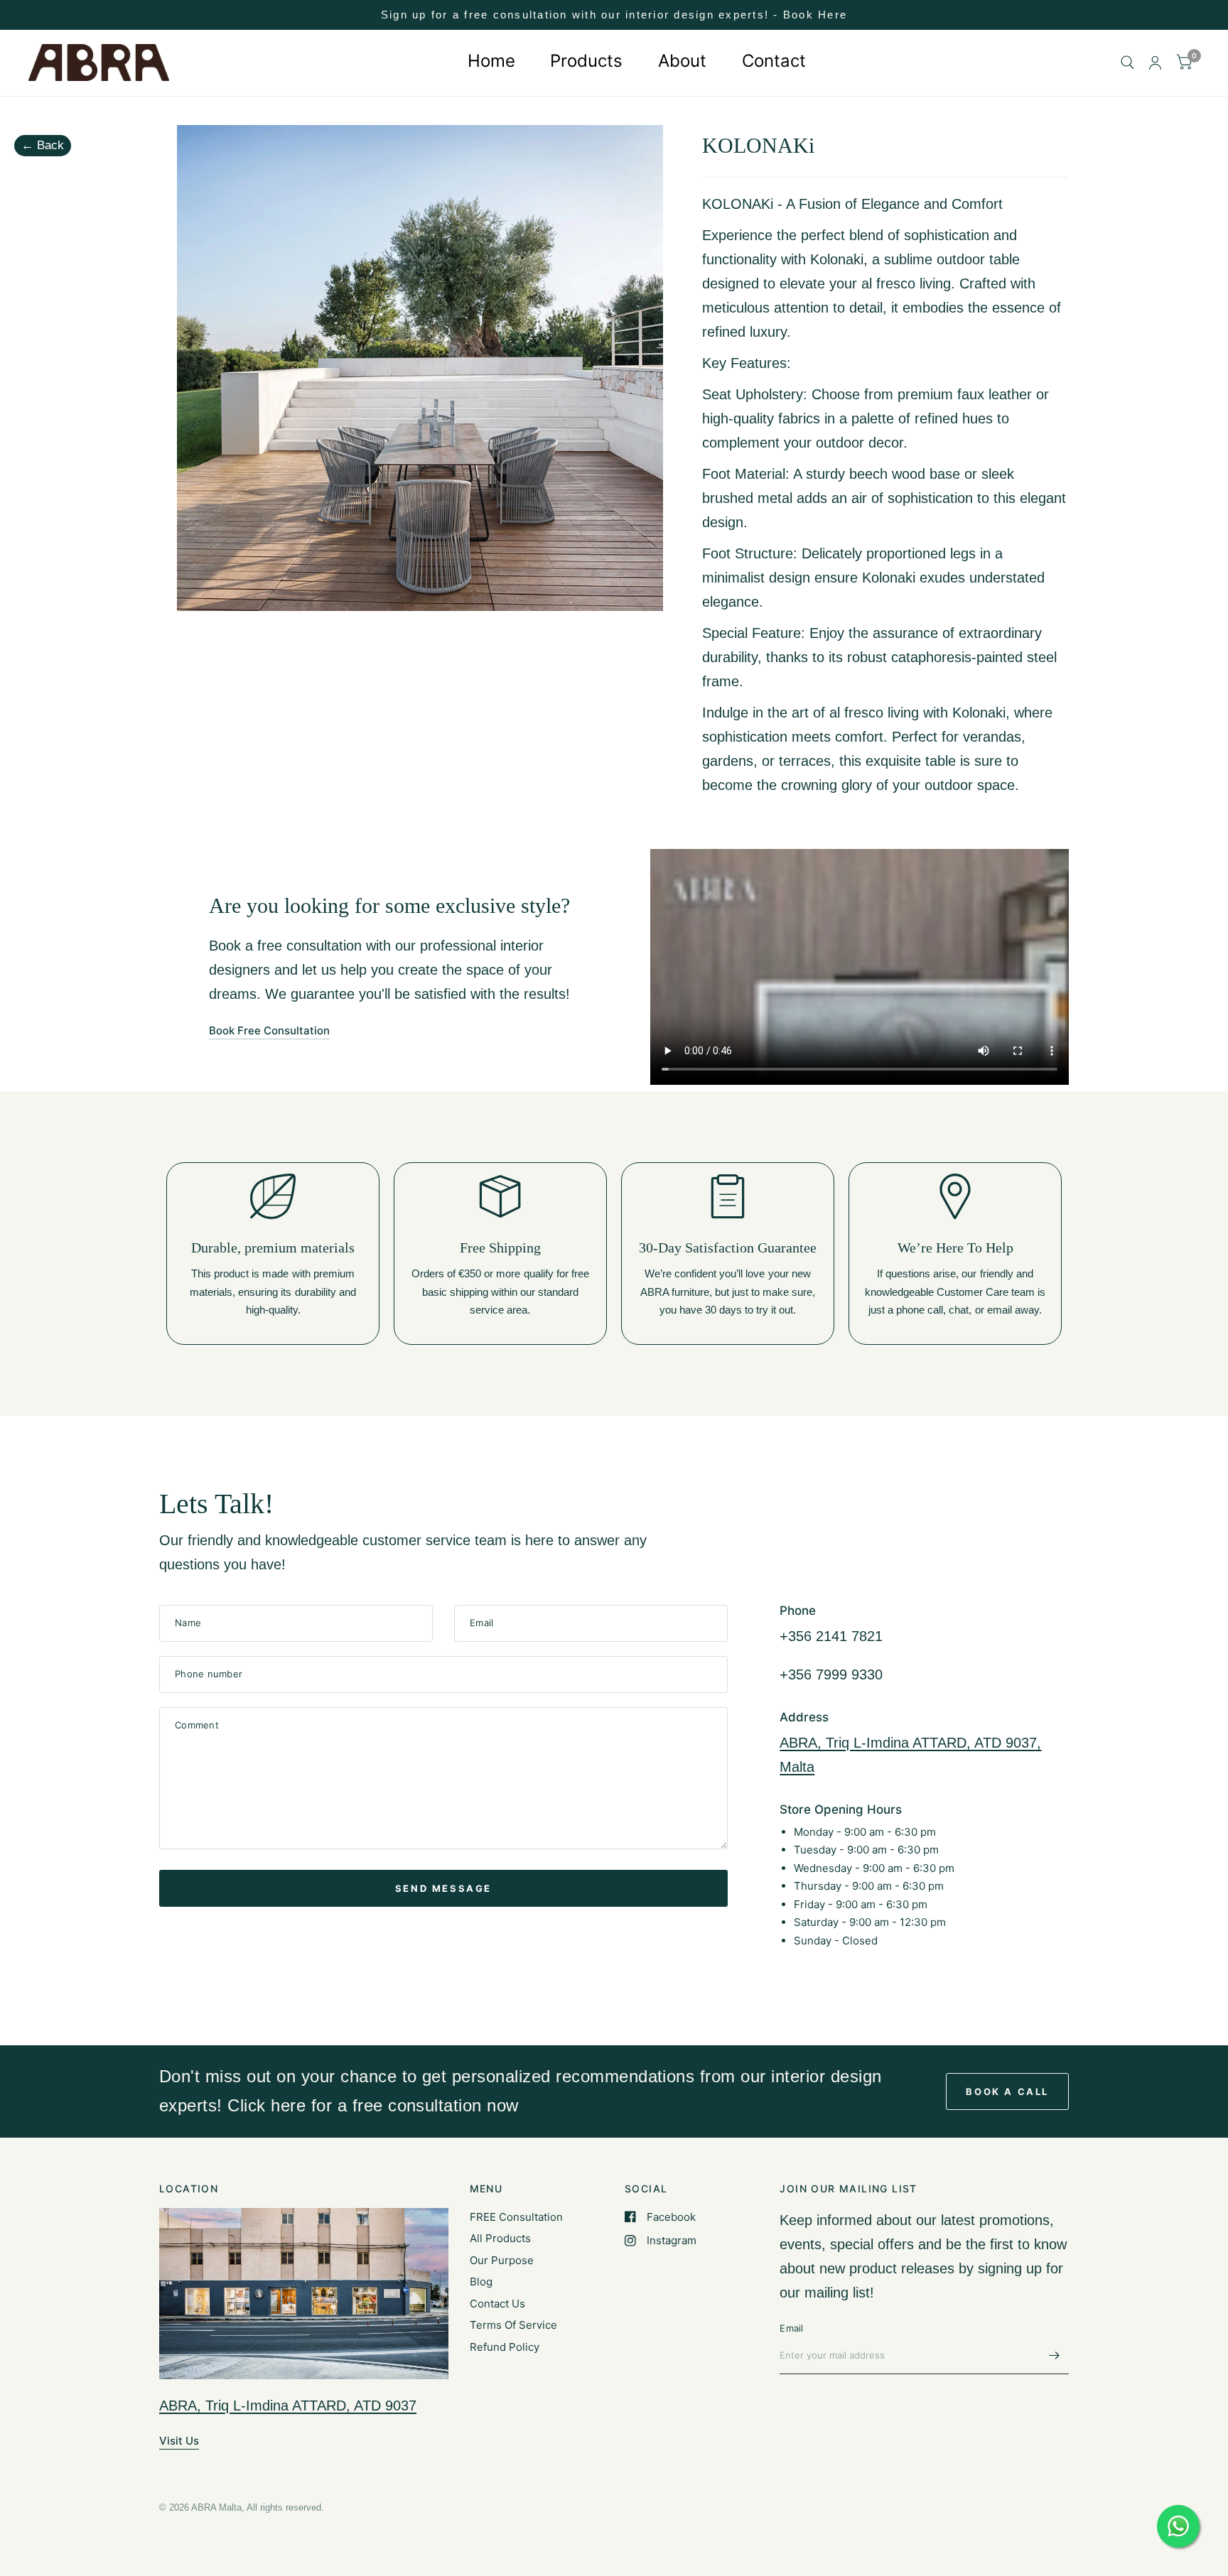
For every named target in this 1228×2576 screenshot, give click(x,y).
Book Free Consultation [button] (269, 1030)
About (682, 61)
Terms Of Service (513, 2325)
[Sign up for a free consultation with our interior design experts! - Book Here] (614, 15)
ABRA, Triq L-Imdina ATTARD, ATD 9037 (288, 2405)
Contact (774, 61)
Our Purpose (502, 2260)
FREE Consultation (516, 2217)
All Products (500, 2238)
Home (491, 61)
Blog (481, 2282)
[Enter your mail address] (1055, 2356)
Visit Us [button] (179, 2441)
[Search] (1127, 63)
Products (586, 61)
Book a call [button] (1007, 2091)
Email (791, 2328)
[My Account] (1155, 63)
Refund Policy (505, 2347)
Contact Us (497, 2304)
